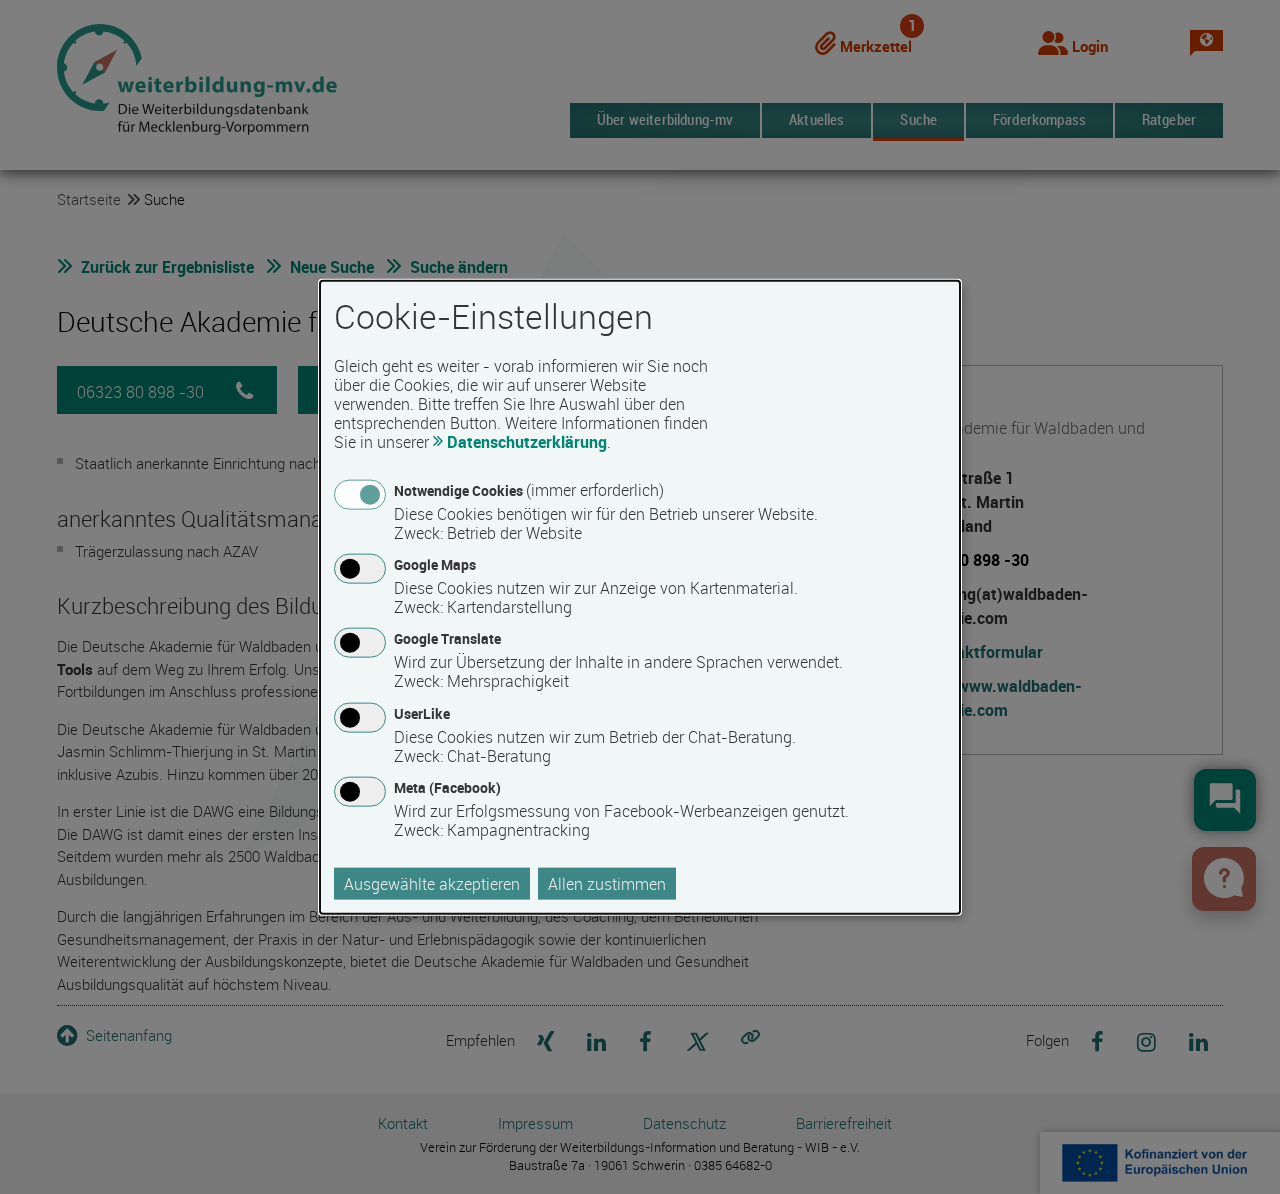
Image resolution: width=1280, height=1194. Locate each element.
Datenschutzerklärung (527, 442)
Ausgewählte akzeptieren (432, 883)
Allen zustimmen (607, 883)
